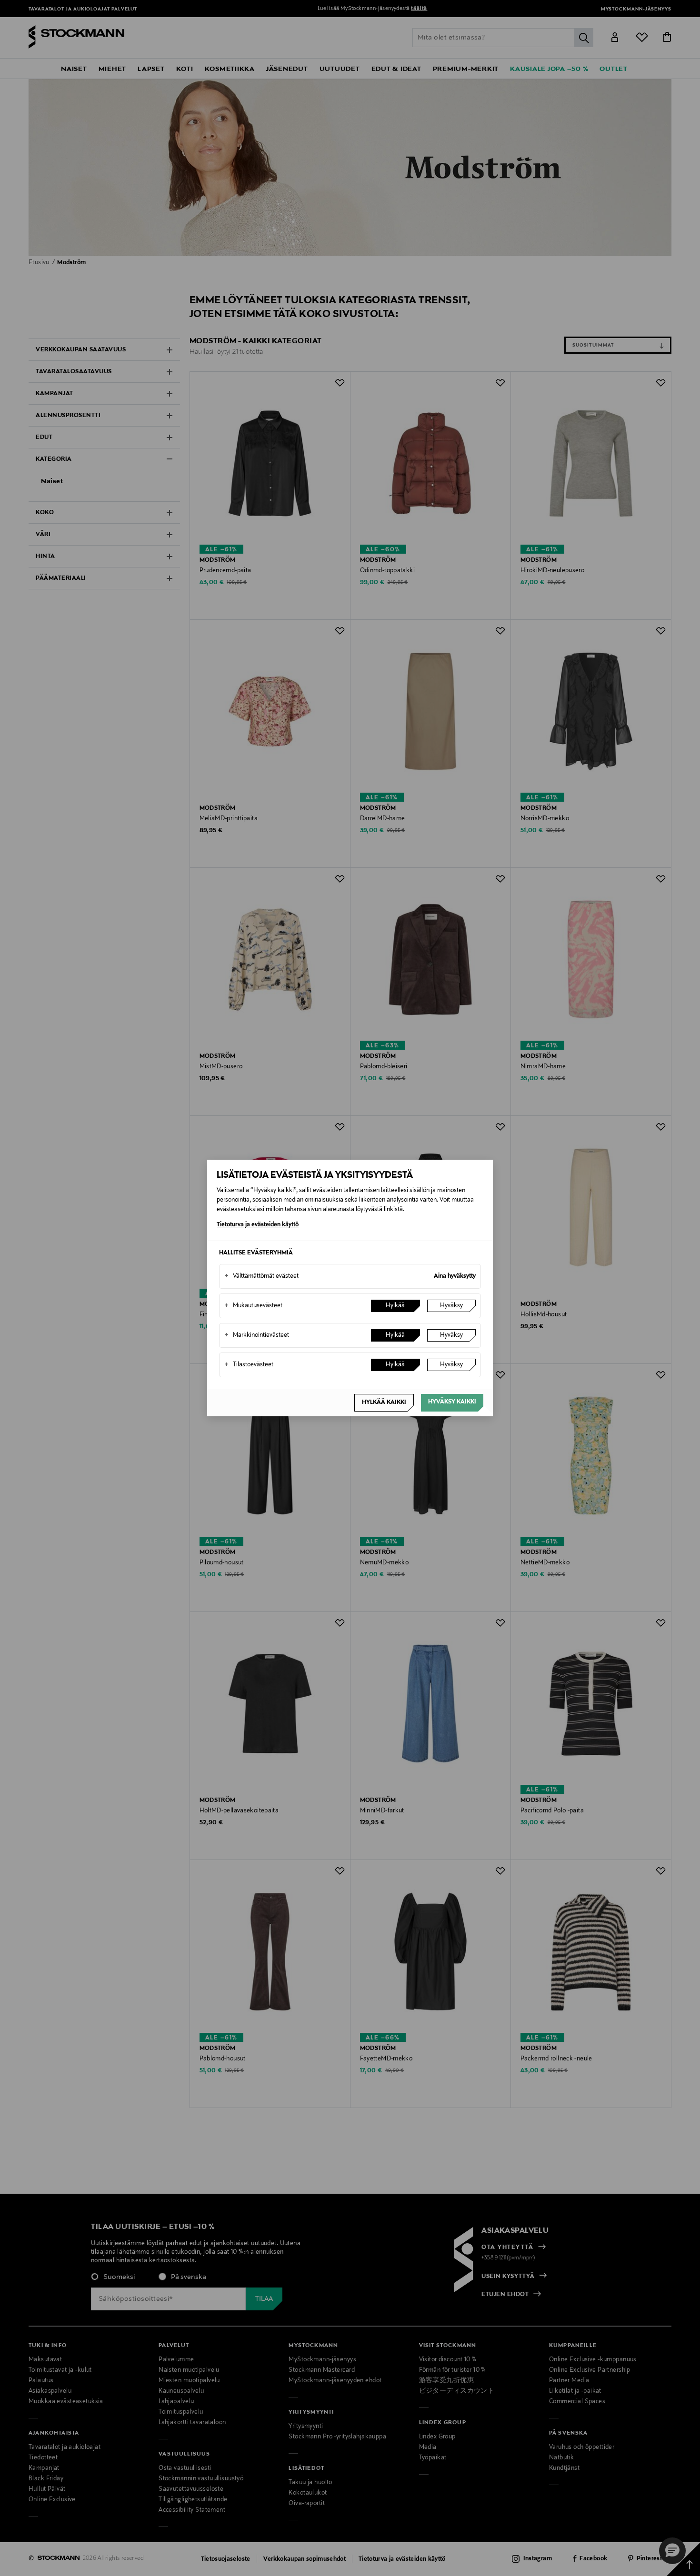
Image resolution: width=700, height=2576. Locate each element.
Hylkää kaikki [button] (384, 1402)
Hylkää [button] (395, 1306)
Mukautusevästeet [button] (253, 1306)
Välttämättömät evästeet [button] (261, 1276)
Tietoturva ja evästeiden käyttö (258, 1225)
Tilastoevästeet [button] (249, 1365)
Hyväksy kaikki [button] (452, 1402)
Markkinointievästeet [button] (257, 1335)
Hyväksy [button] (451, 1306)
